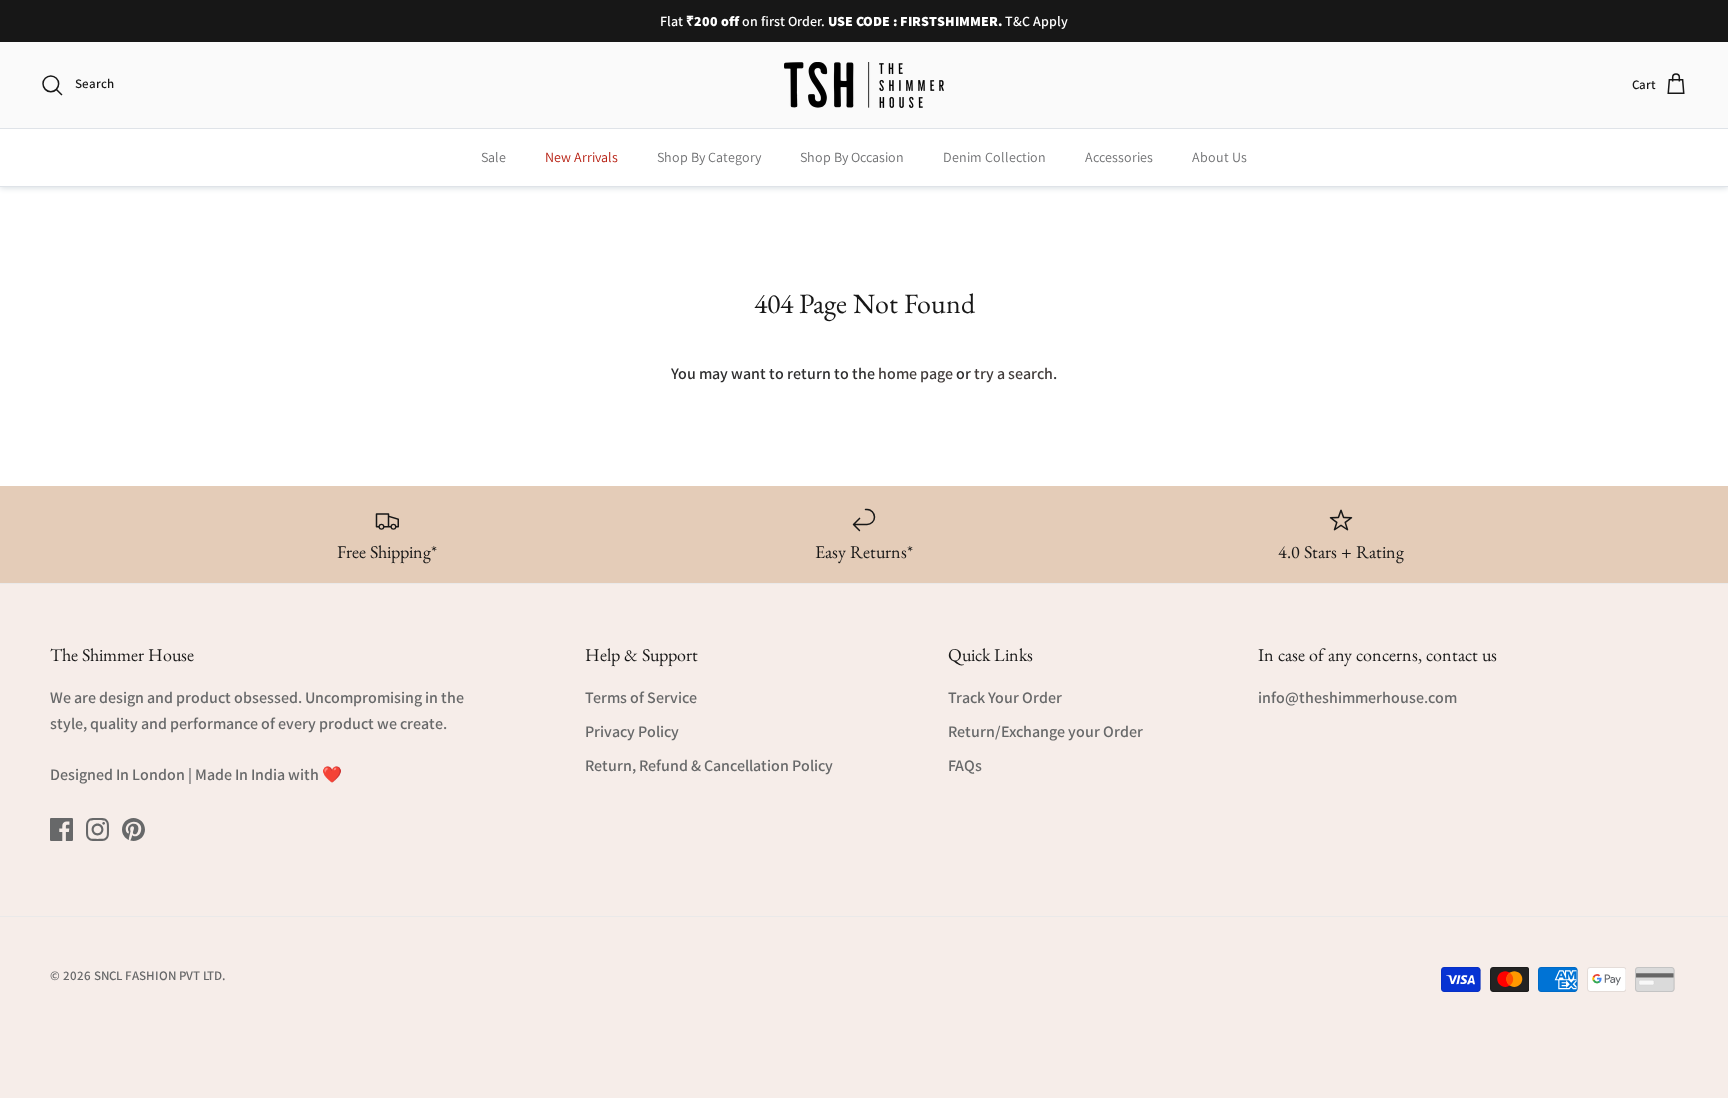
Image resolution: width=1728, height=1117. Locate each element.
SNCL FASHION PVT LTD (158, 975)
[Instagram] (97, 829)
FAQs (965, 765)
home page (915, 373)
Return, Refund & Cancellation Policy (709, 765)
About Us (1219, 157)
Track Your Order (1005, 697)
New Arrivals (581, 157)
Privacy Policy (632, 731)
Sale (493, 157)
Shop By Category (709, 157)
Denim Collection (994, 157)
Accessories (1119, 157)
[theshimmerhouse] (864, 85)
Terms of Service (641, 697)
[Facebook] (61, 829)
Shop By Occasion (852, 157)
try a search (1013, 373)
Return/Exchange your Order (1045, 731)
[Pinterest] (133, 829)
